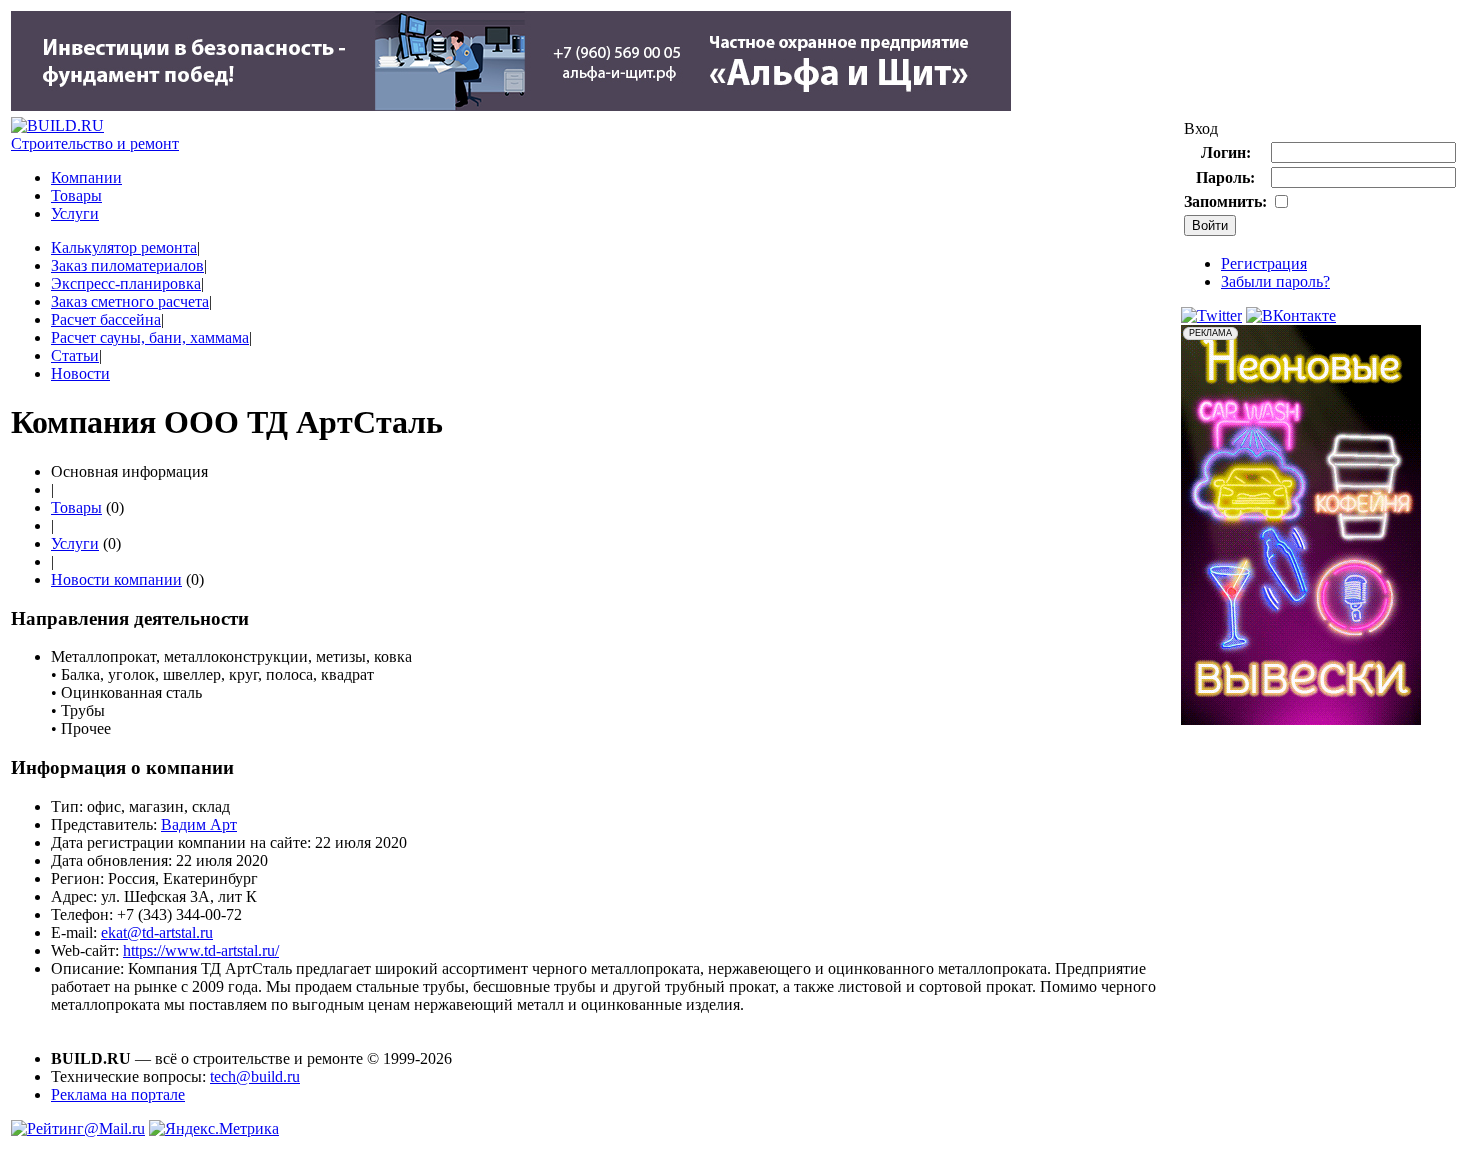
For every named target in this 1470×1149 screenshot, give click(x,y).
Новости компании (116, 579)
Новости (80, 373)
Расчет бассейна (106, 319)
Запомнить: (1225, 201)
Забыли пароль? (1275, 281)
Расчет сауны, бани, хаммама (150, 337)
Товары (76, 195)
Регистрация (1264, 263)
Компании (86, 177)
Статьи (75, 355)
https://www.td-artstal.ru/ (201, 950)
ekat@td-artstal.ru (157, 932)
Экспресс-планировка (126, 283)
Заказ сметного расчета (130, 301)
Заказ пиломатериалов (127, 265)
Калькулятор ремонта (124, 247)
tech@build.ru (255, 1076)
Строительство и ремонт (95, 143)
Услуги (75, 213)
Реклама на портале (118, 1094)
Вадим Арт (199, 824)
